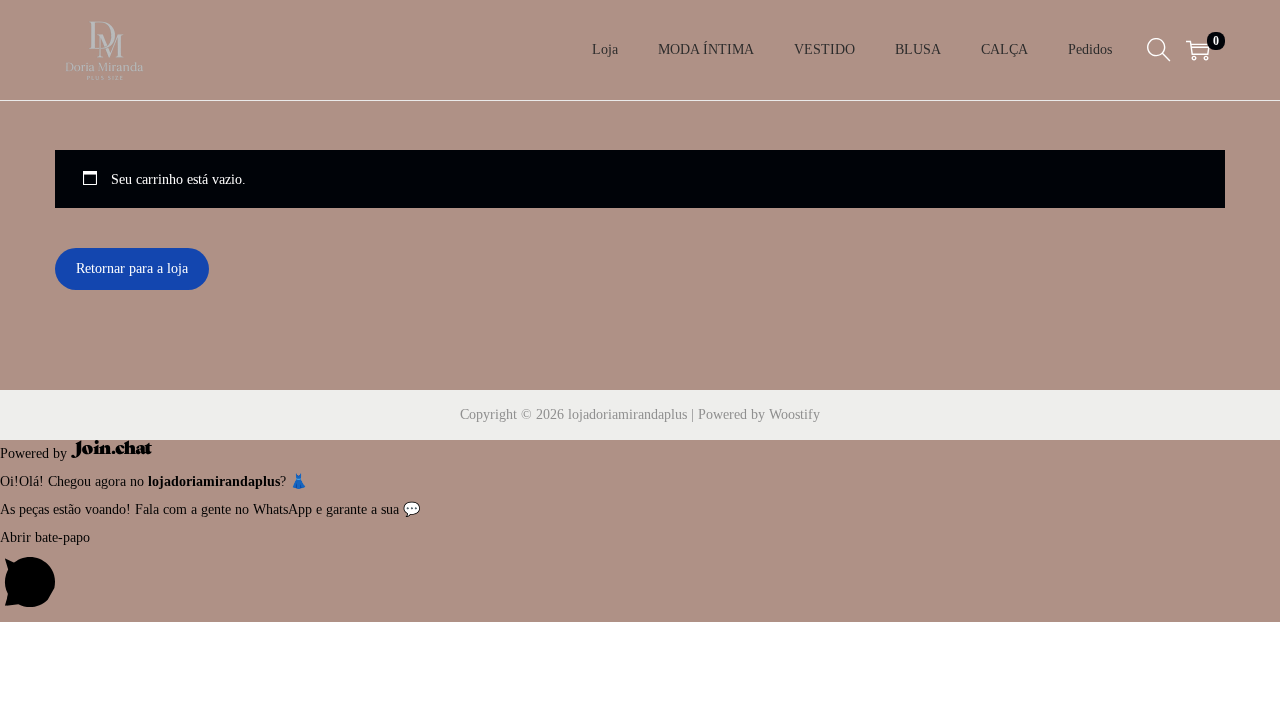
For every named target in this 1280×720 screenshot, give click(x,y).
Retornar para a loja (132, 268)
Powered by (35, 453)
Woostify (794, 414)
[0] (1198, 50)
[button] (640, 573)
